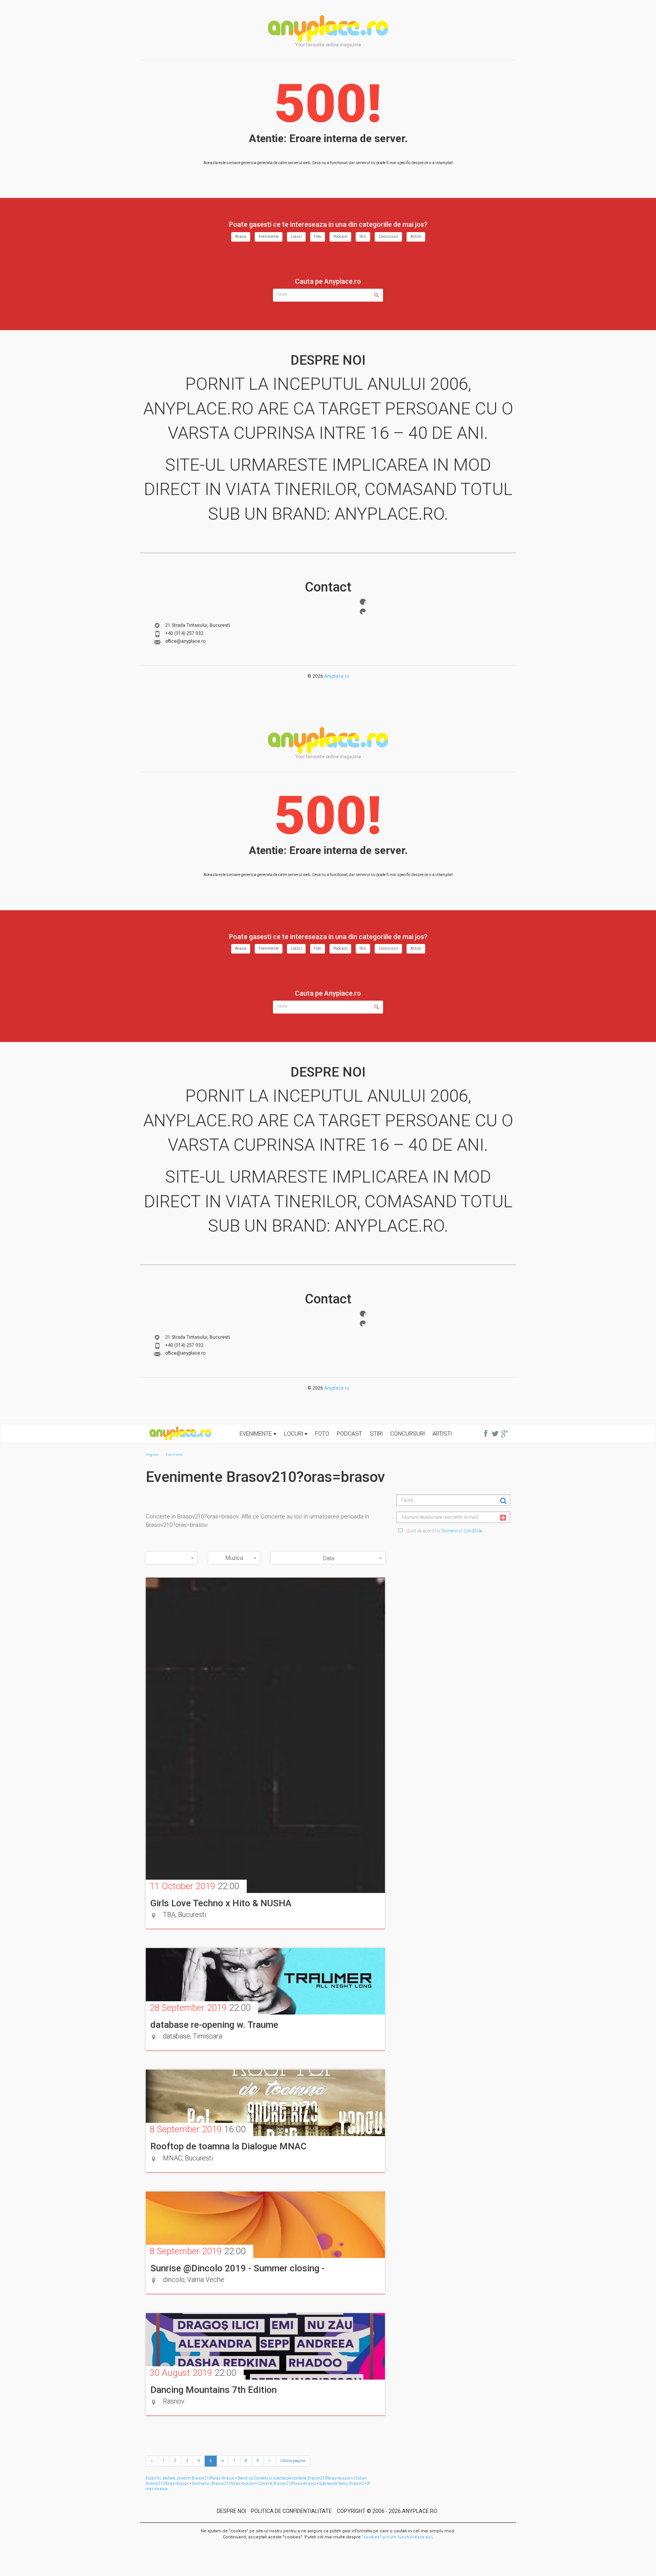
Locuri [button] (294, 1434)
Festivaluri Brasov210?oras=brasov (223, 2483)
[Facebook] (363, 602)
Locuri (296, 236)
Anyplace (328, 28)
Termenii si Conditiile (462, 1531)
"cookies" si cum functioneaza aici (397, 2537)
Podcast (340, 236)
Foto (318, 236)
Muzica (234, 1558)
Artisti (416, 236)
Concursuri (388, 236)
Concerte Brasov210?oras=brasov (287, 2483)
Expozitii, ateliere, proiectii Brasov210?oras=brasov (190, 2478)
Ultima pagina (293, 2461)
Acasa (241, 236)
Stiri (363, 236)
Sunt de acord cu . (444, 1531)
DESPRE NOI (231, 2511)
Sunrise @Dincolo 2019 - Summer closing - (237, 2268)
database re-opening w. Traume (214, 2025)
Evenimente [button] (256, 1434)
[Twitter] (363, 612)
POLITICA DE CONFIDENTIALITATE (291, 2511)
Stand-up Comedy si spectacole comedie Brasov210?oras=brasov (294, 2478)
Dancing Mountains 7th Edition (214, 2390)
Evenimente (269, 236)
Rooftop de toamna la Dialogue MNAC (228, 2146)
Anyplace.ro (337, 676)
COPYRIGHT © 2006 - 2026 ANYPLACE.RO (387, 2511)
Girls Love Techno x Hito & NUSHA (221, 1903)
